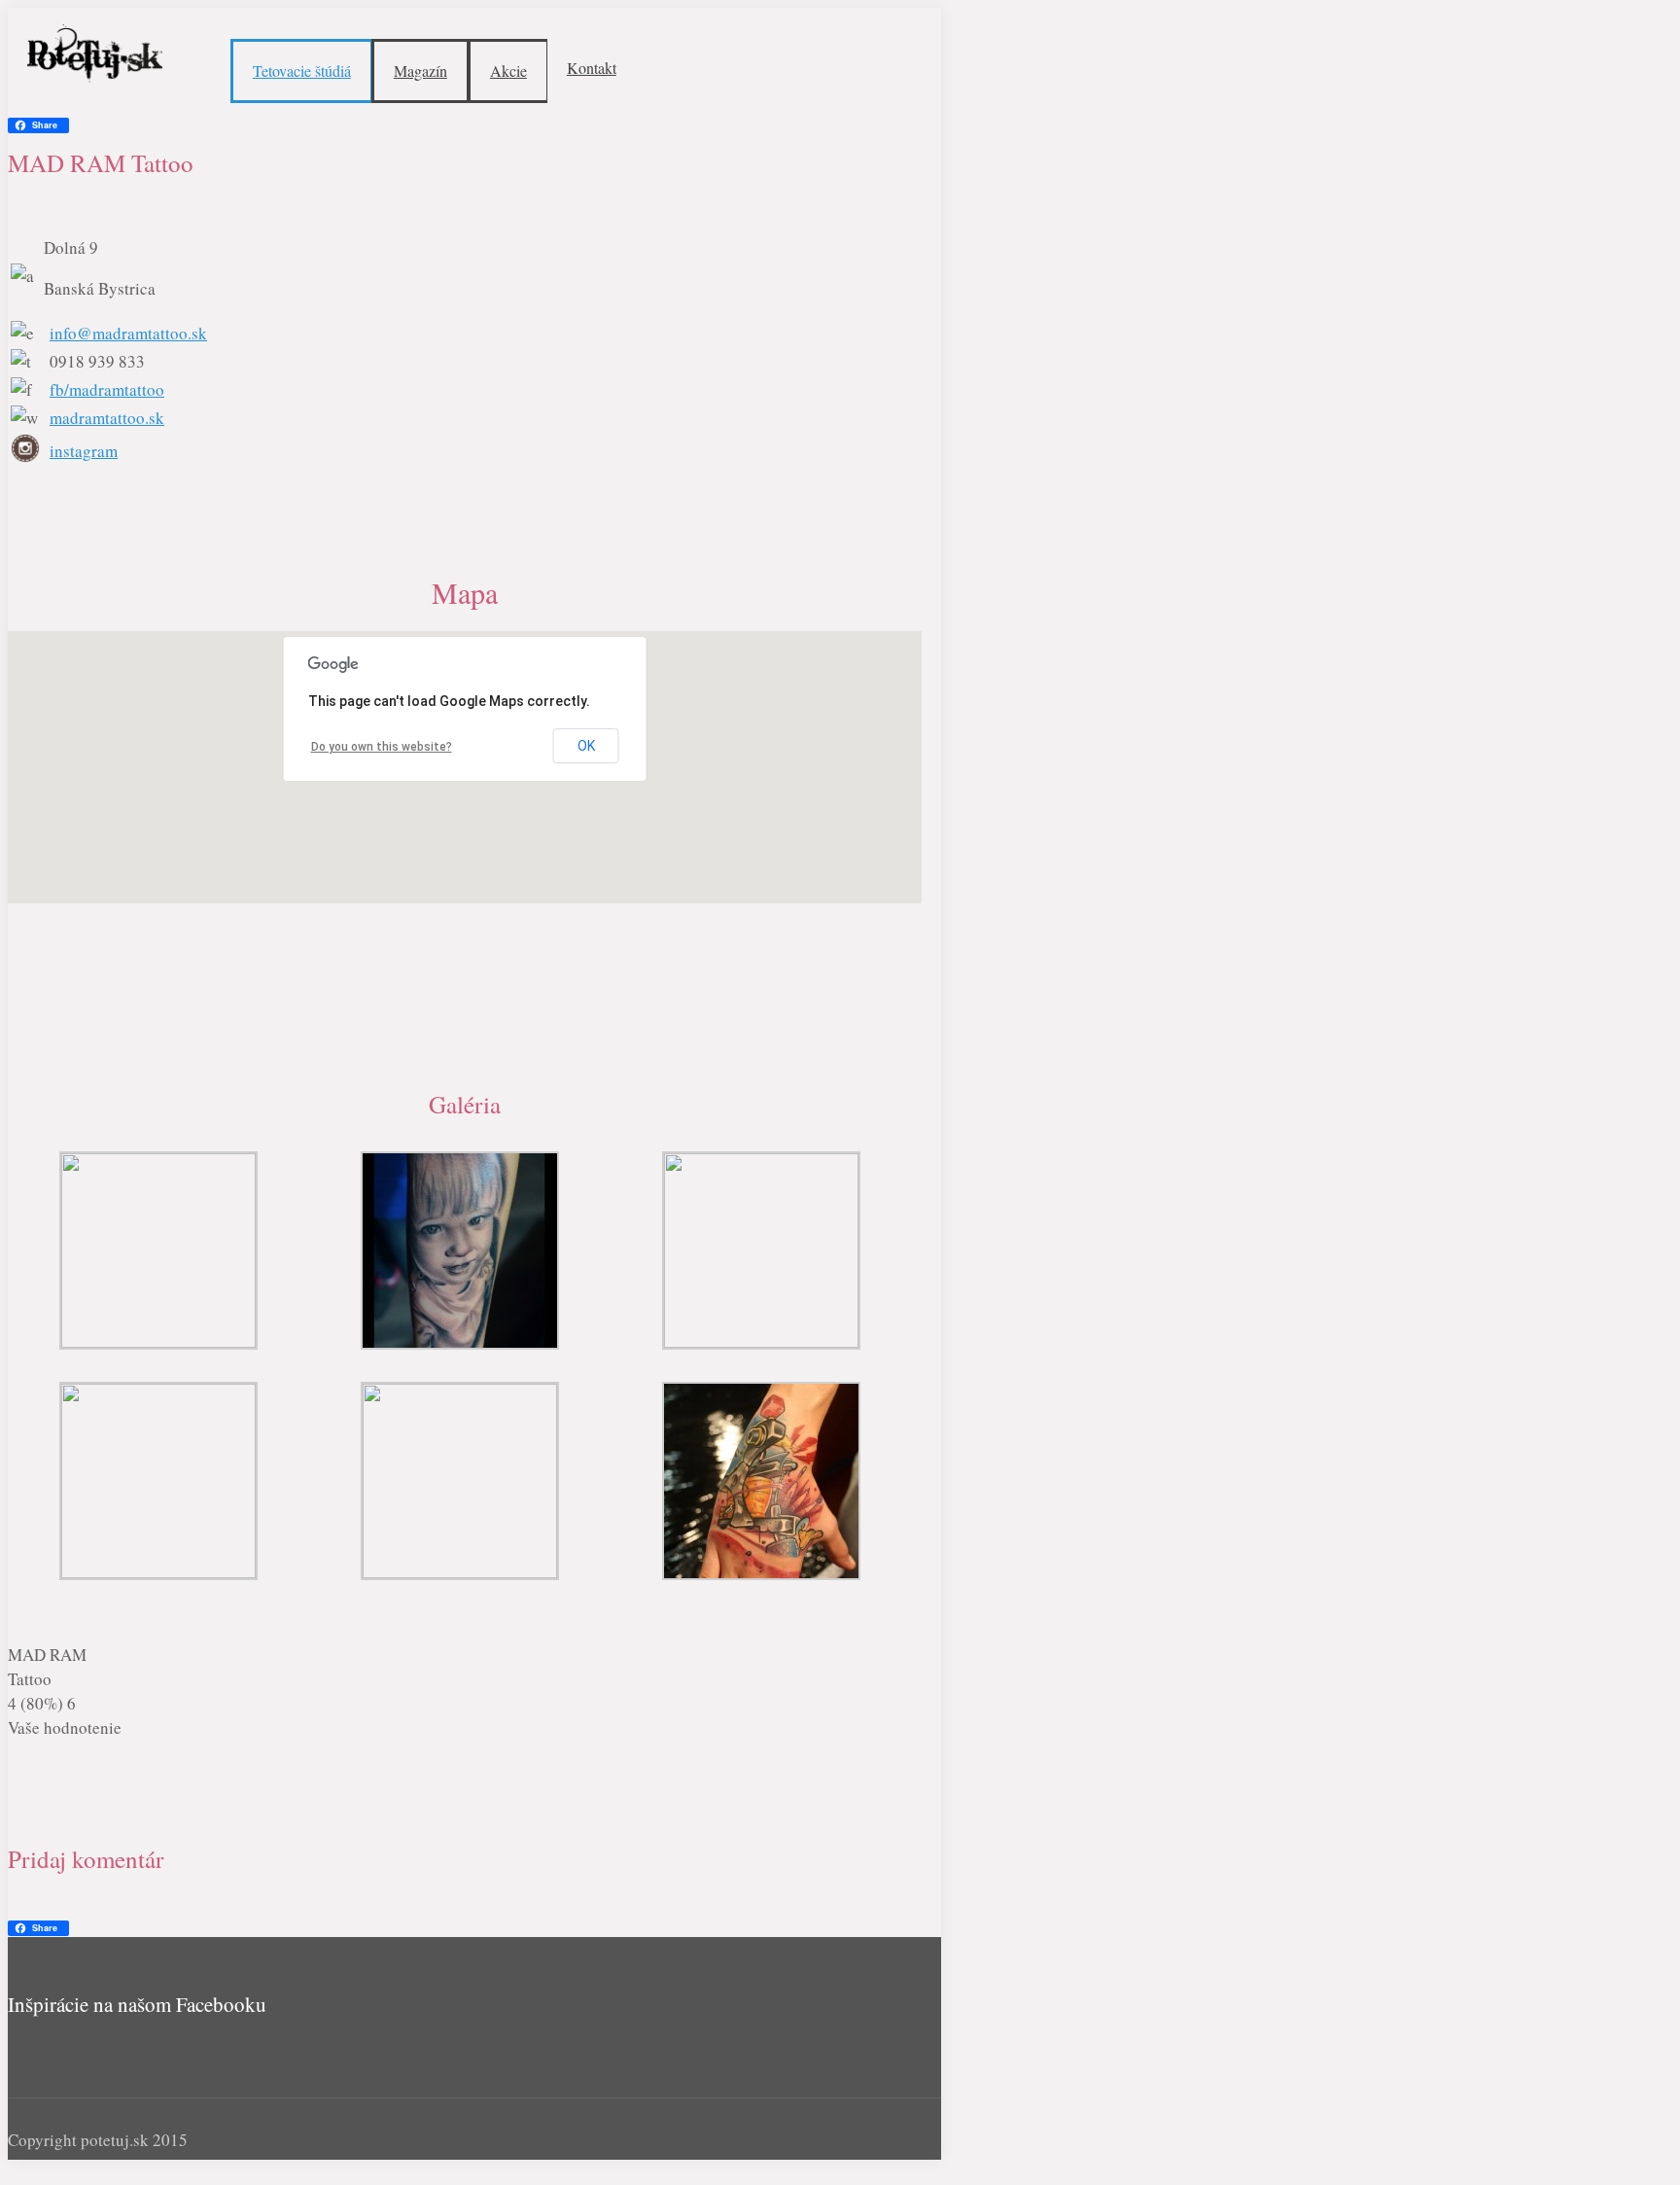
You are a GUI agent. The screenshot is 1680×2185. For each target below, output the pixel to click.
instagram (84, 451)
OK (586, 746)
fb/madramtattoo (107, 389)
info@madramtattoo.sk (128, 333)
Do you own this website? (382, 747)
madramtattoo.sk (107, 418)
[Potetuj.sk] (95, 52)
